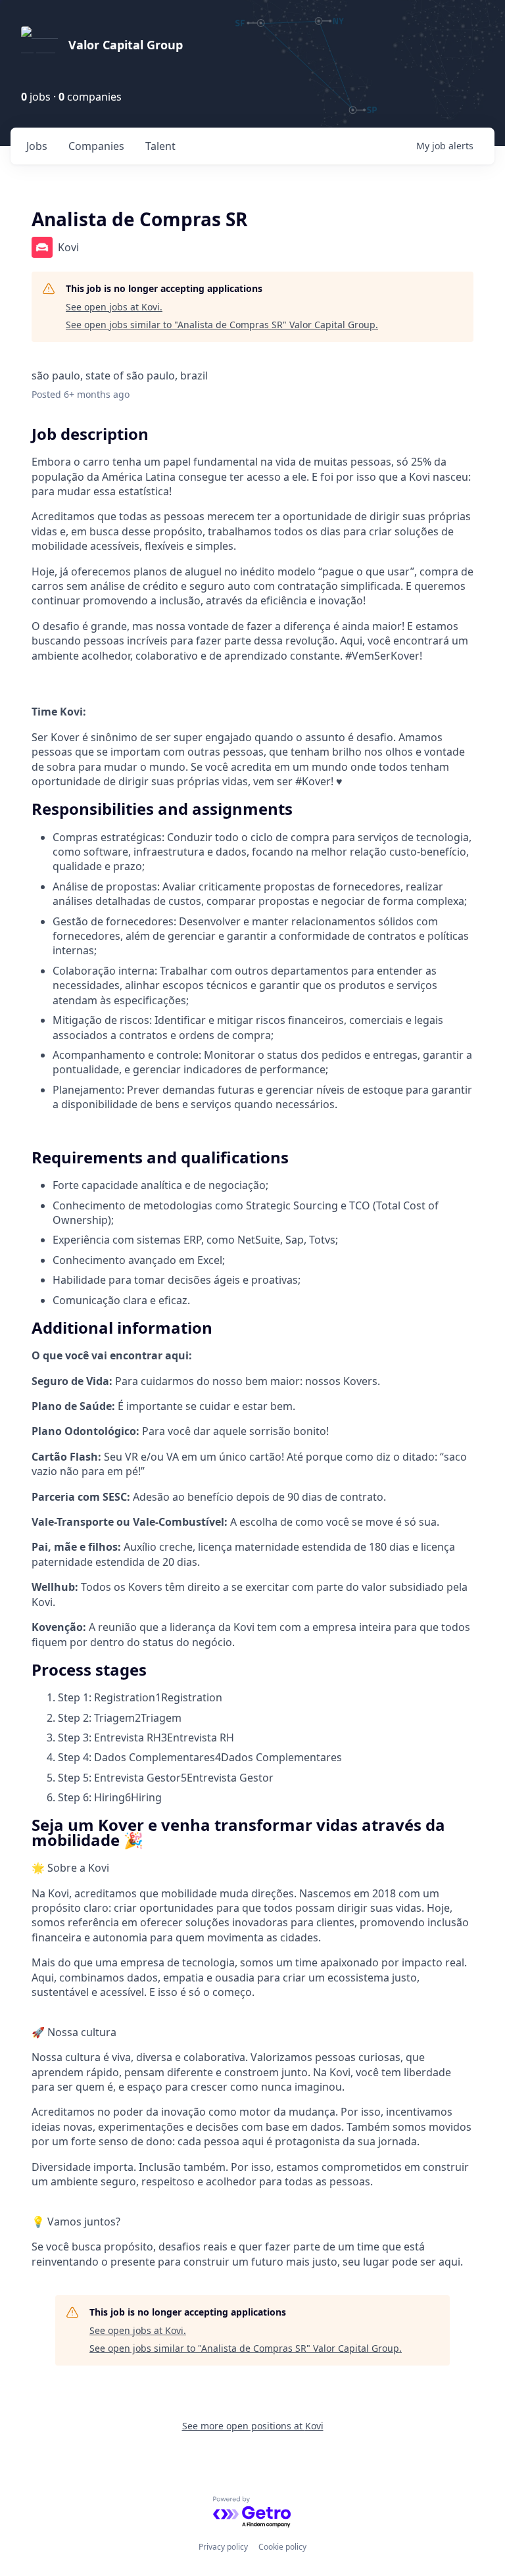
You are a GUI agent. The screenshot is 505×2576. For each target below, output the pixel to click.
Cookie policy (282, 2547)
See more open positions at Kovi (253, 2426)
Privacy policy (223, 2547)
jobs (37, 146)
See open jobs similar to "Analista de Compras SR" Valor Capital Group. (222, 325)
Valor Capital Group (126, 45)
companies (96, 146)
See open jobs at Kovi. (114, 307)
